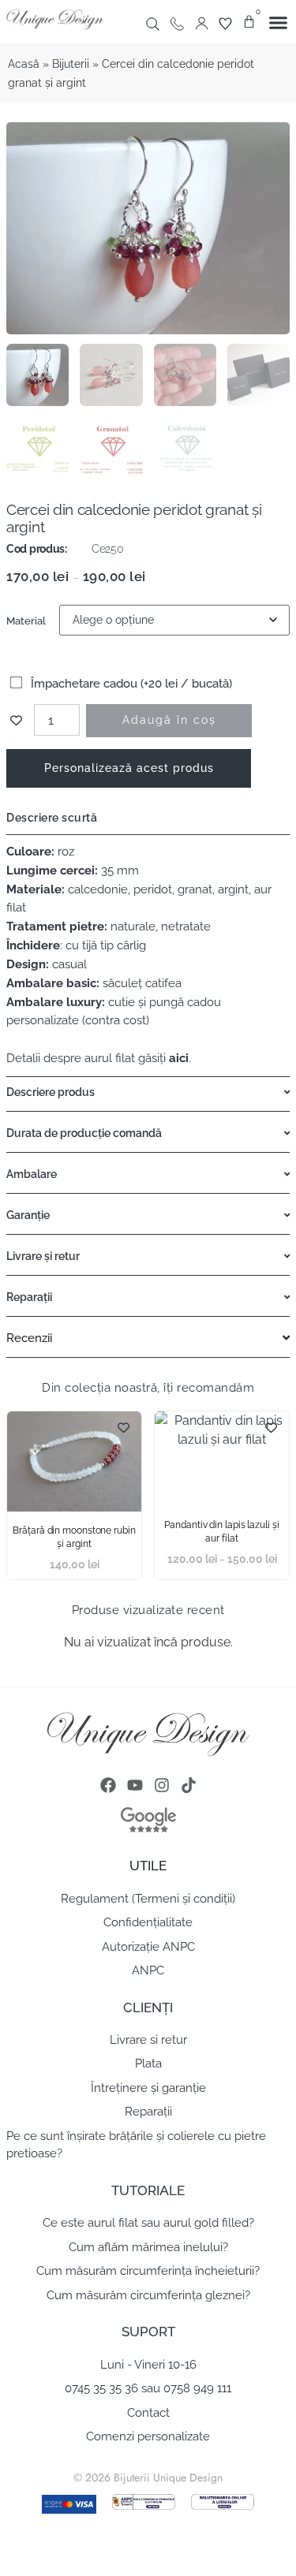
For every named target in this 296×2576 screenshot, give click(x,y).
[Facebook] (108, 1785)
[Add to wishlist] (16, 720)
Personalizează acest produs (129, 768)
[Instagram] (162, 1785)
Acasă (24, 64)
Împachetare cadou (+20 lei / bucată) (130, 684)
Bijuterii (71, 64)
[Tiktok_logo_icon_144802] (189, 1785)
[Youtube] (135, 1785)
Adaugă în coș (169, 719)
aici (177, 1058)
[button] (279, 23)
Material (26, 621)
